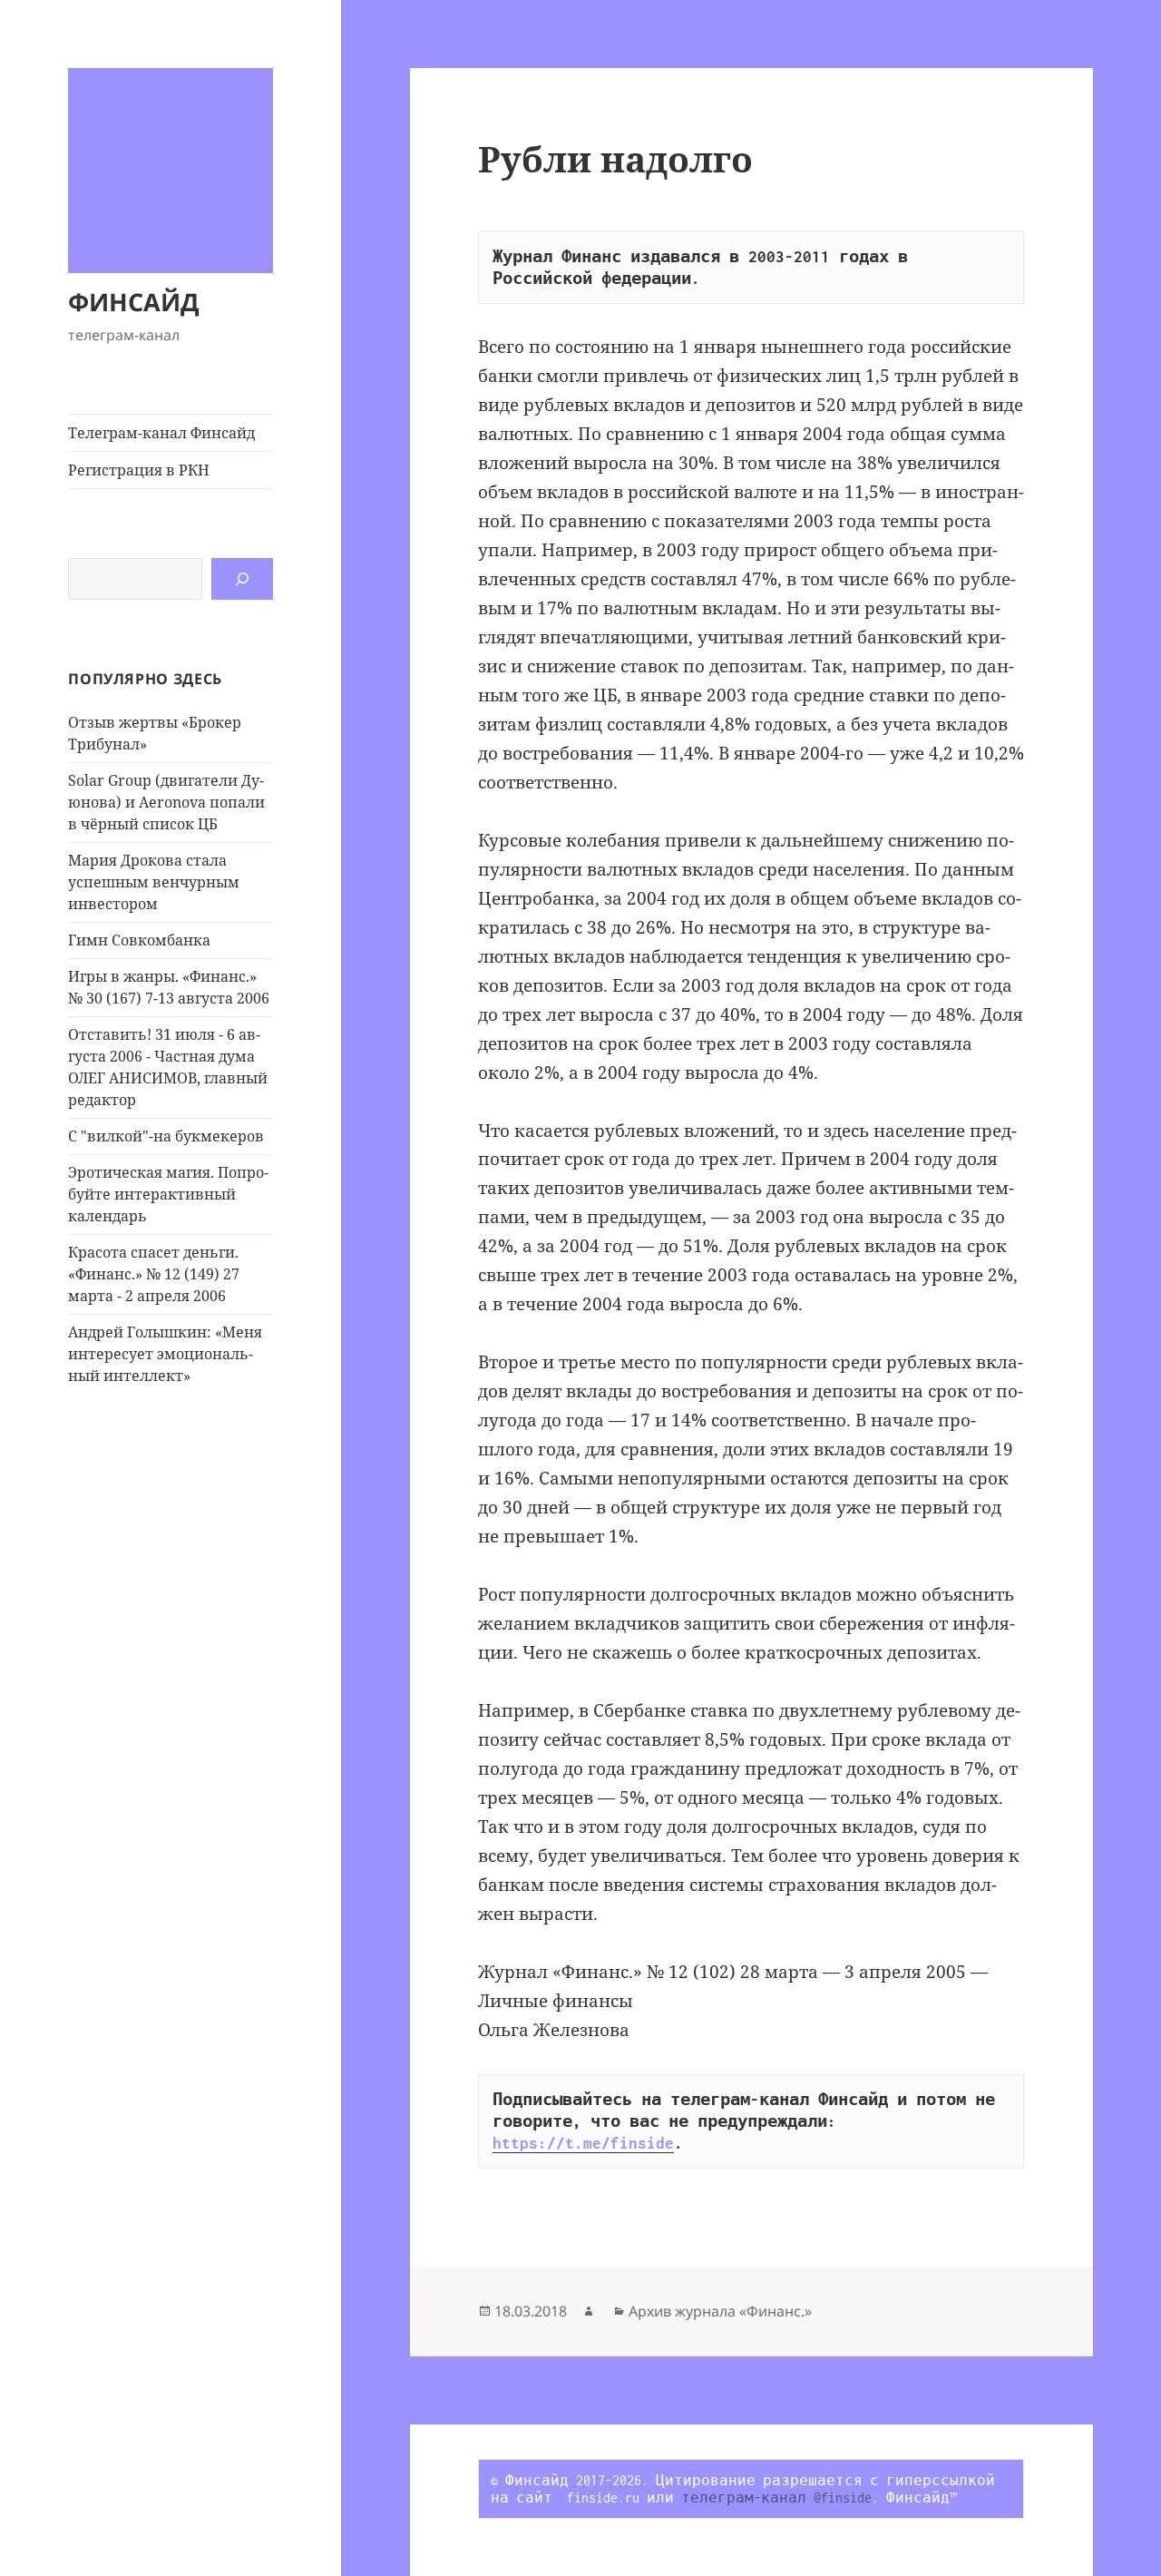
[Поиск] (242, 579)
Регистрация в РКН (139, 470)
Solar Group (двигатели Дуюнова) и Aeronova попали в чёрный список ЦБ (166, 802)
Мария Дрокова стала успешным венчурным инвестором (154, 882)
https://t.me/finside (583, 2143)
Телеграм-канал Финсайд (161, 433)
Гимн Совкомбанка (139, 940)
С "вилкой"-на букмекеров (166, 1136)
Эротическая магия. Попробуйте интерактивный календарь (168, 1194)
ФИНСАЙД (134, 302)
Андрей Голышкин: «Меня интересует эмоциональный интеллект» (165, 1354)
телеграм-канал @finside (776, 2498)
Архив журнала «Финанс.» (720, 2311)
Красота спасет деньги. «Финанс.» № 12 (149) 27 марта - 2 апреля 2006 (154, 1274)
